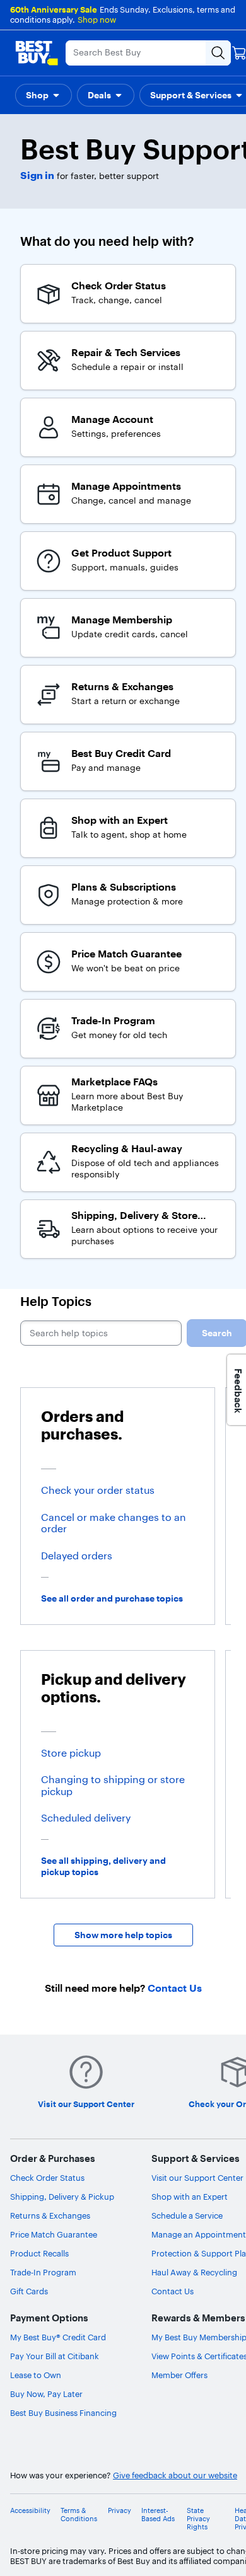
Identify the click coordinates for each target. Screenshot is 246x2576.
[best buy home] (37, 53)
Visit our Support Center (197, 2178)
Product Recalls (39, 2253)
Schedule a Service (187, 2215)
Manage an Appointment (199, 2234)
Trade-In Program (43, 2272)
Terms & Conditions (79, 2515)
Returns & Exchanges (50, 2215)
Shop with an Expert (190, 2197)
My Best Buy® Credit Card (58, 2337)
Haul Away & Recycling (194, 2272)
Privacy (120, 2511)
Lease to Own (36, 2375)
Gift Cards (29, 2291)
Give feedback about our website (175, 2475)
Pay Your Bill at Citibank (55, 2356)
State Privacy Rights (198, 2519)
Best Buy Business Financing (63, 2413)
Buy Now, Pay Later (46, 2394)
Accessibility (30, 2511)
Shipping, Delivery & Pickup (62, 2197)
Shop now (97, 20)
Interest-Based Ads (158, 2515)
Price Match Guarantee (54, 2234)
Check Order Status (47, 2178)
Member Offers (179, 2375)
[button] (44, 95)
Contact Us (173, 2291)
